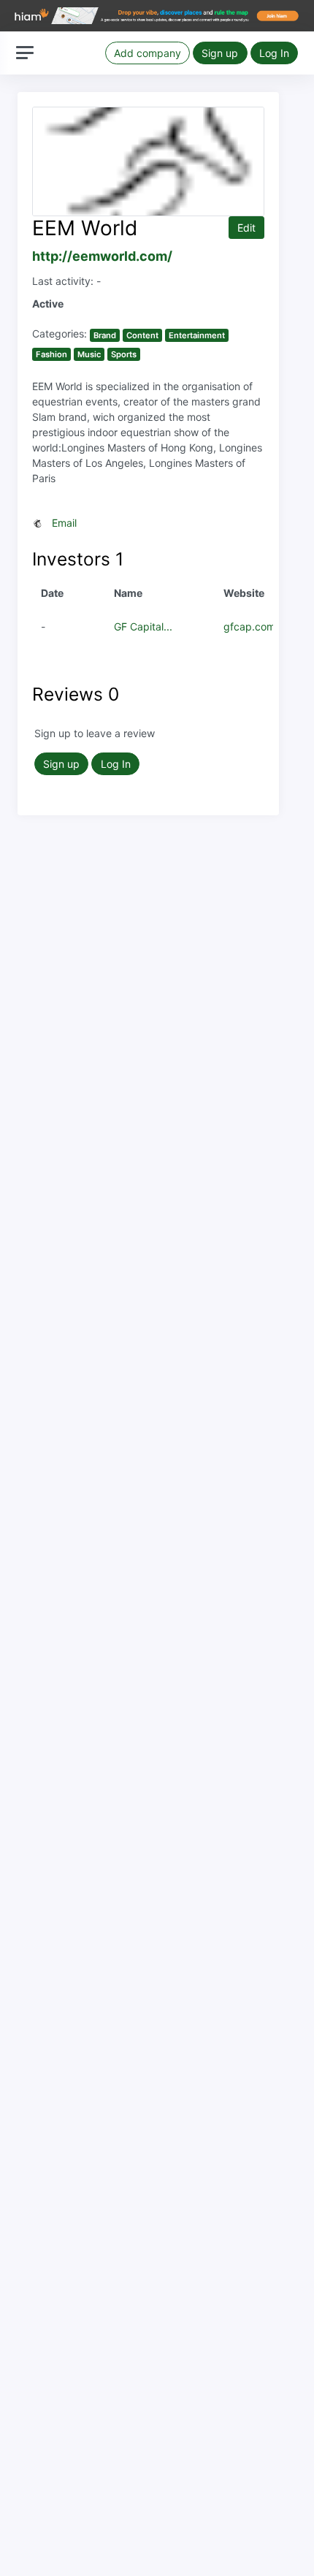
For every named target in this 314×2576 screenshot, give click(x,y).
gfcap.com (249, 626)
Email (64, 523)
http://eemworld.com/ (102, 256)
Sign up (220, 53)
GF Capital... (143, 626)
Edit (246, 228)
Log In (274, 53)
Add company (148, 53)
